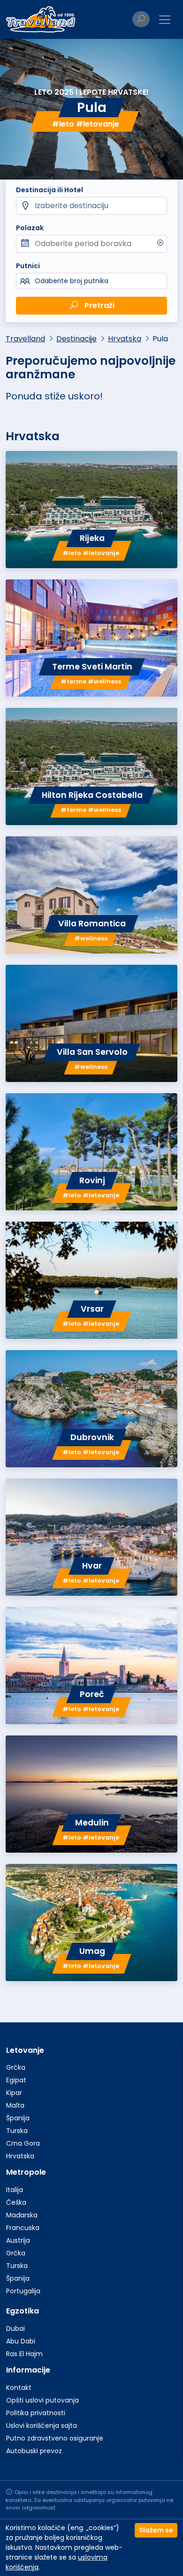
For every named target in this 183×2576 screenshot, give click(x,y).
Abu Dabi (21, 2341)
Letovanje (25, 2050)
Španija (18, 2118)
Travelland (25, 339)
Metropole (26, 2172)
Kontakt (19, 2388)
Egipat (16, 2080)
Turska (17, 2131)
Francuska (23, 2228)
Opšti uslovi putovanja (42, 2400)
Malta (15, 2105)
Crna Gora (23, 2143)
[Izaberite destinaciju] (91, 206)
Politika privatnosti (36, 2413)
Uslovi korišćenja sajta (42, 2426)
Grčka (16, 2067)
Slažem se (156, 2530)
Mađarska (22, 2215)
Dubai (15, 2328)
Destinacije (76, 339)
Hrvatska (125, 339)
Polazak (30, 228)
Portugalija (23, 2291)
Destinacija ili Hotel (50, 190)
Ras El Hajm (24, 2354)
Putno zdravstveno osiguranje (55, 2438)
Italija (15, 2190)
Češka (16, 2202)
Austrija (18, 2240)
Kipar (14, 2093)
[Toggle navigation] (165, 20)
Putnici (28, 266)
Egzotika (23, 2311)
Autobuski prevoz (34, 2451)
